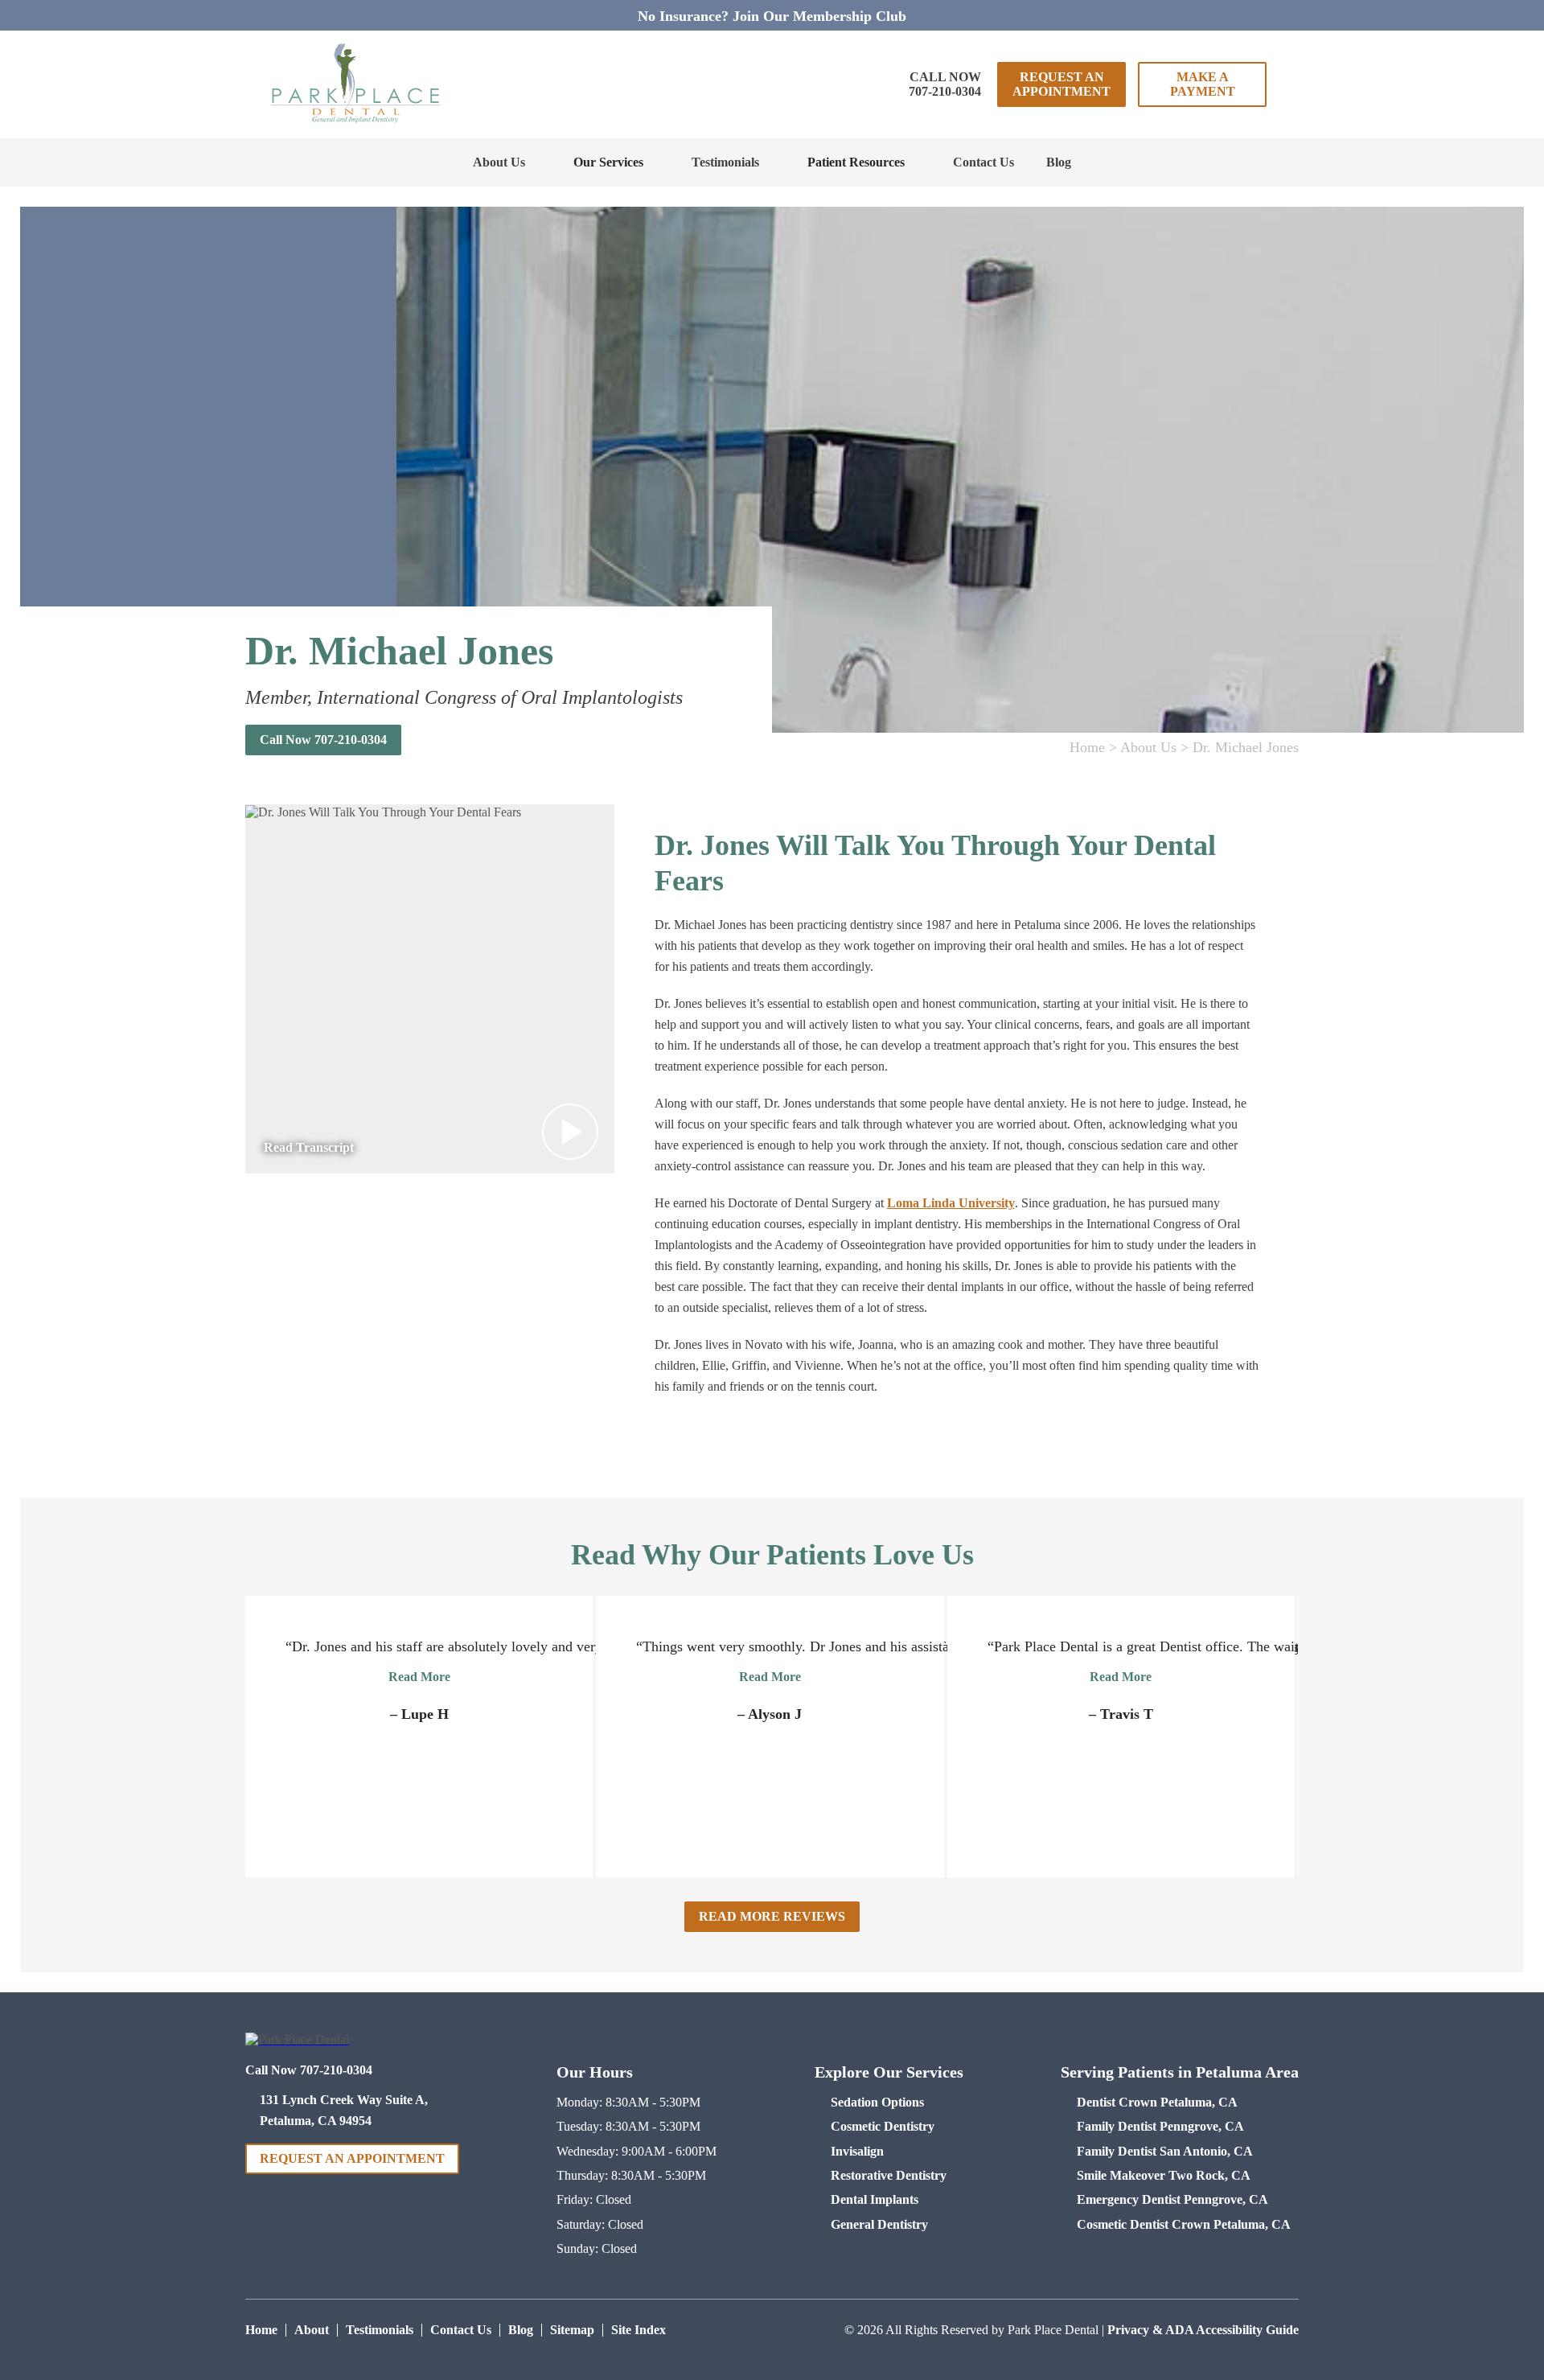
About (312, 2330)
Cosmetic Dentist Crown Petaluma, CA (1184, 2224)
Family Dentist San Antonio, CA (1165, 2151)
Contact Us (983, 162)
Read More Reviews (772, 1916)
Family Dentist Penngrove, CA (1160, 2126)
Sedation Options (877, 2102)
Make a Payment (1203, 84)
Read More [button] (419, 1677)
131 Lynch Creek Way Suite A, (344, 2110)
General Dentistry (879, 2224)
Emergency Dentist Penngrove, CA (1172, 2199)
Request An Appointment (1061, 84)
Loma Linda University (951, 1203)
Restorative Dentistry (889, 2175)
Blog (1059, 162)
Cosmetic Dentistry (883, 2126)
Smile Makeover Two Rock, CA (1164, 2175)
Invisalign (857, 2151)
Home (1087, 747)
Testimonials (725, 162)
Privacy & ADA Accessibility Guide (1203, 2330)
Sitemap (572, 2330)
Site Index (639, 2330)
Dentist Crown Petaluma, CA (1157, 2102)
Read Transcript (309, 1147)
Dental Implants (875, 2199)
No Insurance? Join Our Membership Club (772, 16)
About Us (499, 162)
